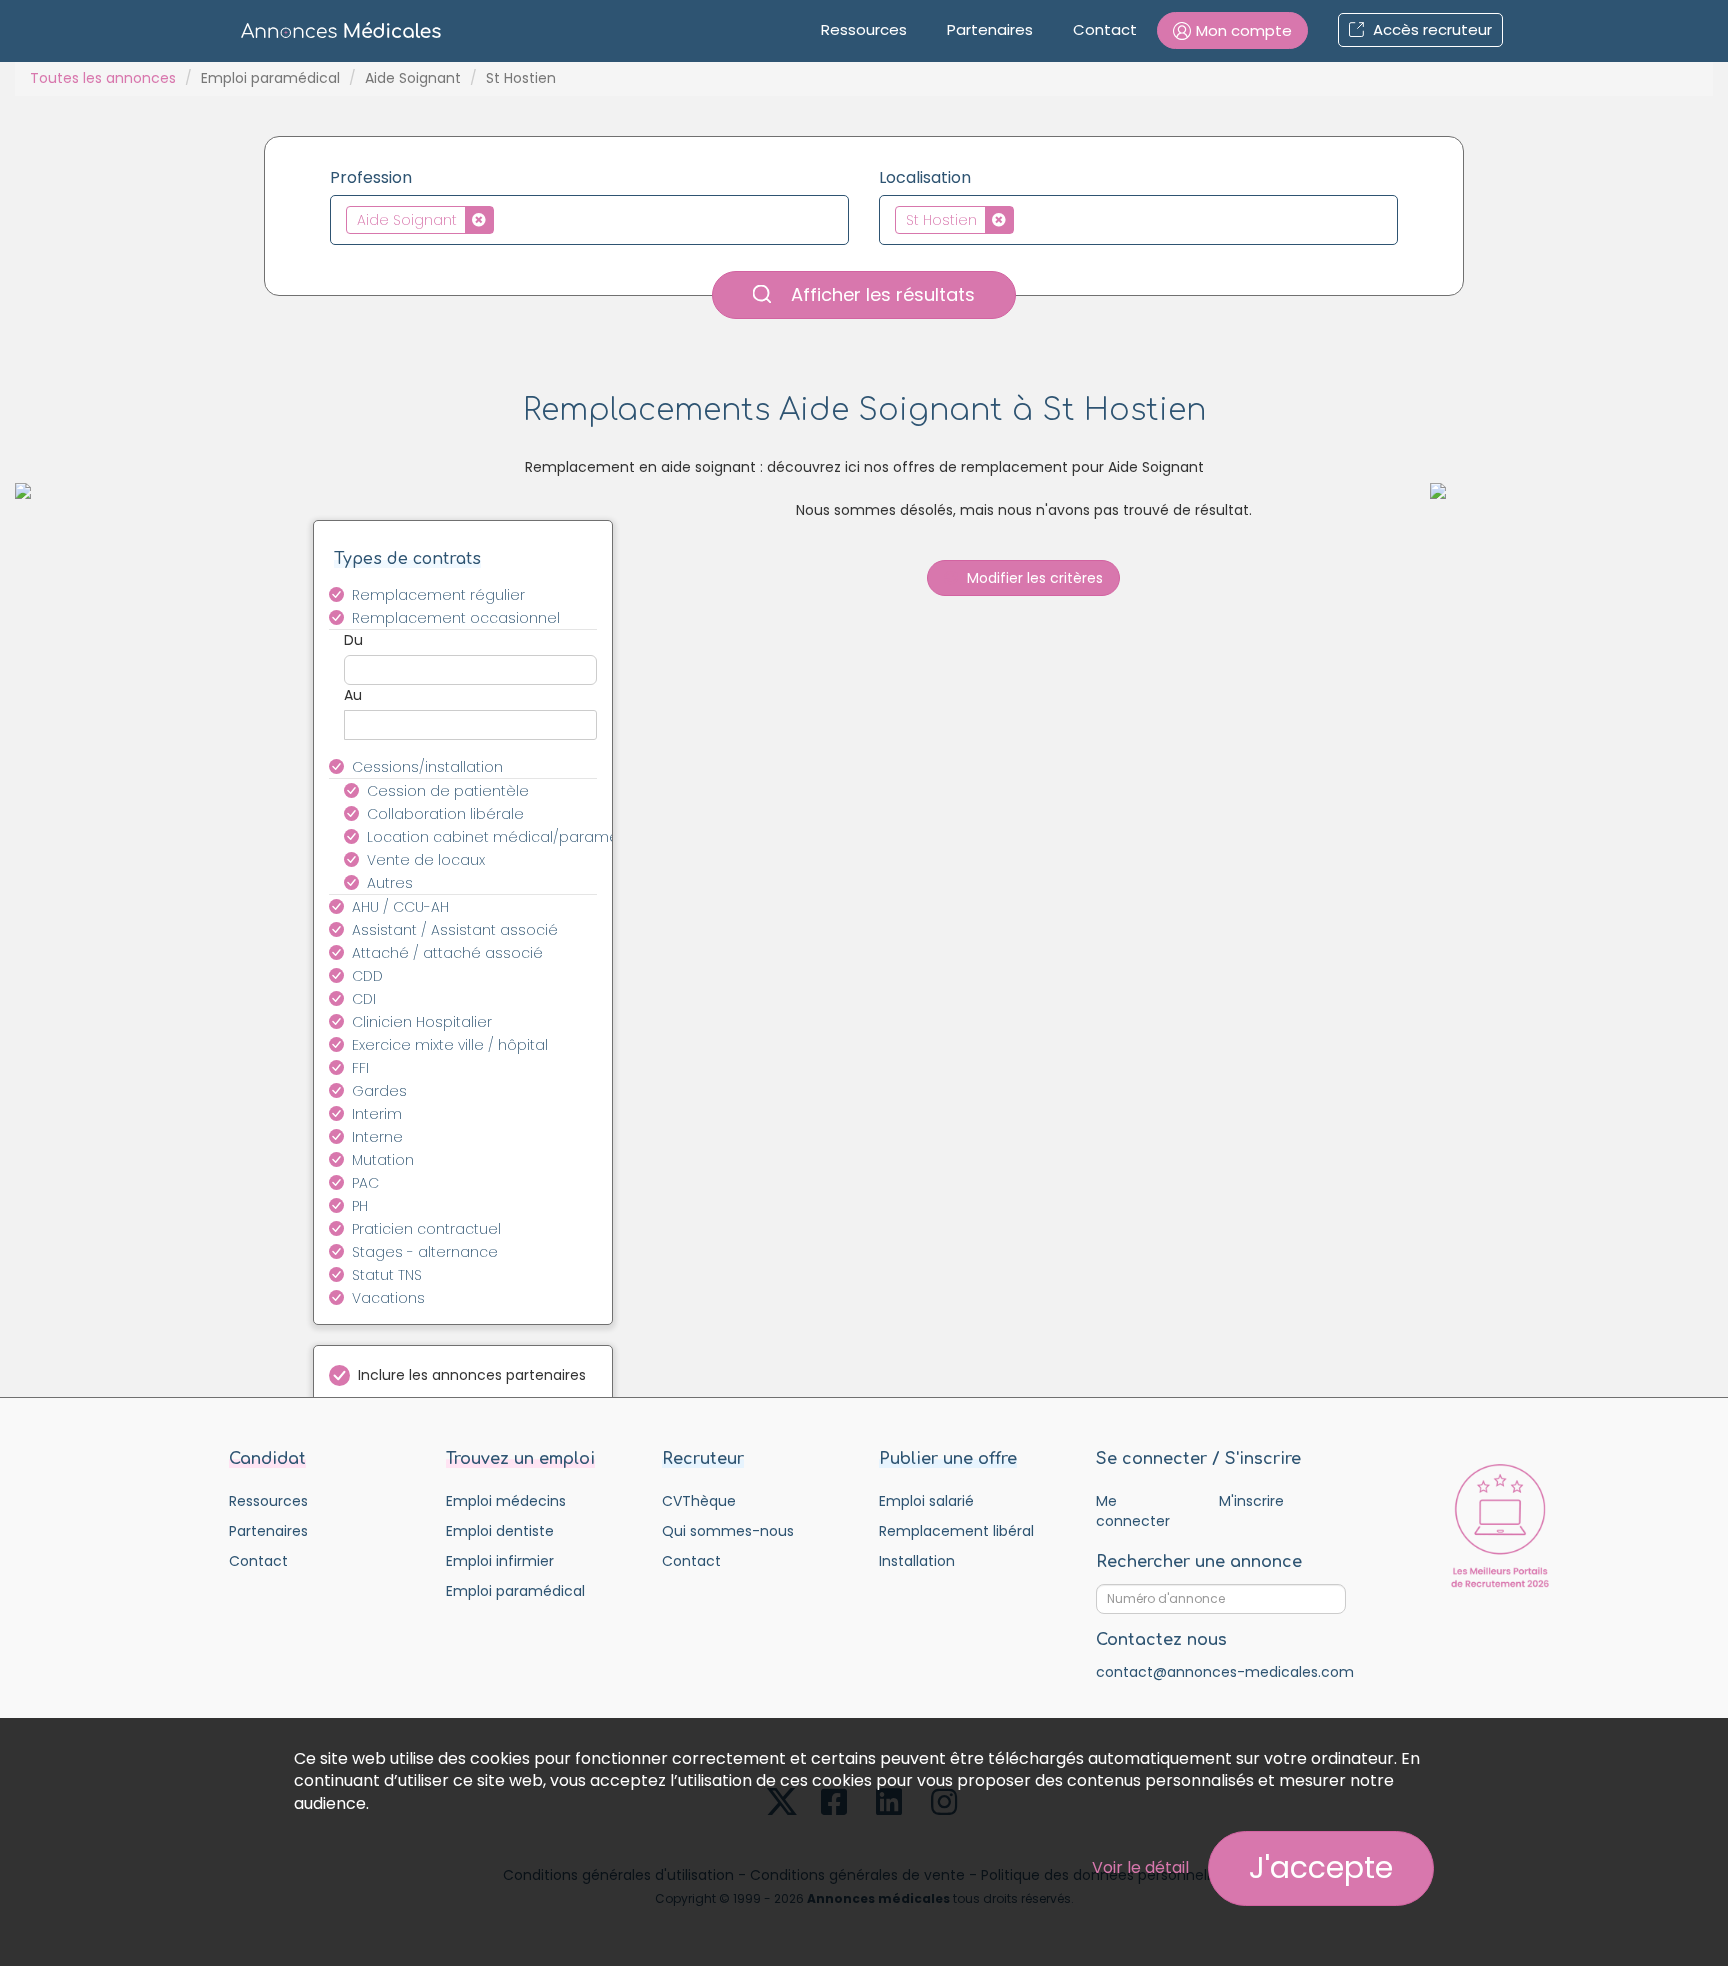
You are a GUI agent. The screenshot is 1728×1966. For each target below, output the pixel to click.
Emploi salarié (926, 1501)
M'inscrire (1251, 1501)
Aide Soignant (413, 78)
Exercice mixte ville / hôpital (450, 1045)
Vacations (388, 1298)
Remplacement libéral (956, 1531)
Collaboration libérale (445, 814)
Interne (377, 1137)
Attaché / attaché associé (447, 953)
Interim (377, 1114)
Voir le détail (1140, 1867)
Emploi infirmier (500, 1561)
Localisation (925, 178)
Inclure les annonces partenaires (472, 1375)
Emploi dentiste (500, 1531)
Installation (917, 1561)
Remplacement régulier (438, 595)
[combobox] (589, 220)
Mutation (383, 1160)
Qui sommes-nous (728, 1531)
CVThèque (699, 1501)
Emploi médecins (506, 1501)
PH (360, 1206)
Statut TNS (387, 1275)
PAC (365, 1183)
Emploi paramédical (270, 78)
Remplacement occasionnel (456, 618)
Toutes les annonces (103, 78)
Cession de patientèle (448, 791)
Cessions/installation (427, 767)
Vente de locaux (426, 860)
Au (353, 695)
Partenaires (990, 29)
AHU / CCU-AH (400, 907)
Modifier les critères (1033, 578)
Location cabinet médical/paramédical (493, 837)
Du (353, 640)
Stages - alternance (425, 1252)
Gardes (379, 1091)
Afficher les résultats (880, 294)
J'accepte (1321, 1867)
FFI (360, 1068)
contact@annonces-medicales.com (1225, 1672)
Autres (390, 883)
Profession (371, 178)
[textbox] (504, 219)
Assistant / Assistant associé (455, 930)
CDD (367, 976)
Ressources (864, 29)
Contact (1105, 29)
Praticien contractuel (426, 1229)
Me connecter (1133, 1511)
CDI (364, 999)
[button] (1232, 30)
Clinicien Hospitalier (422, 1022)
